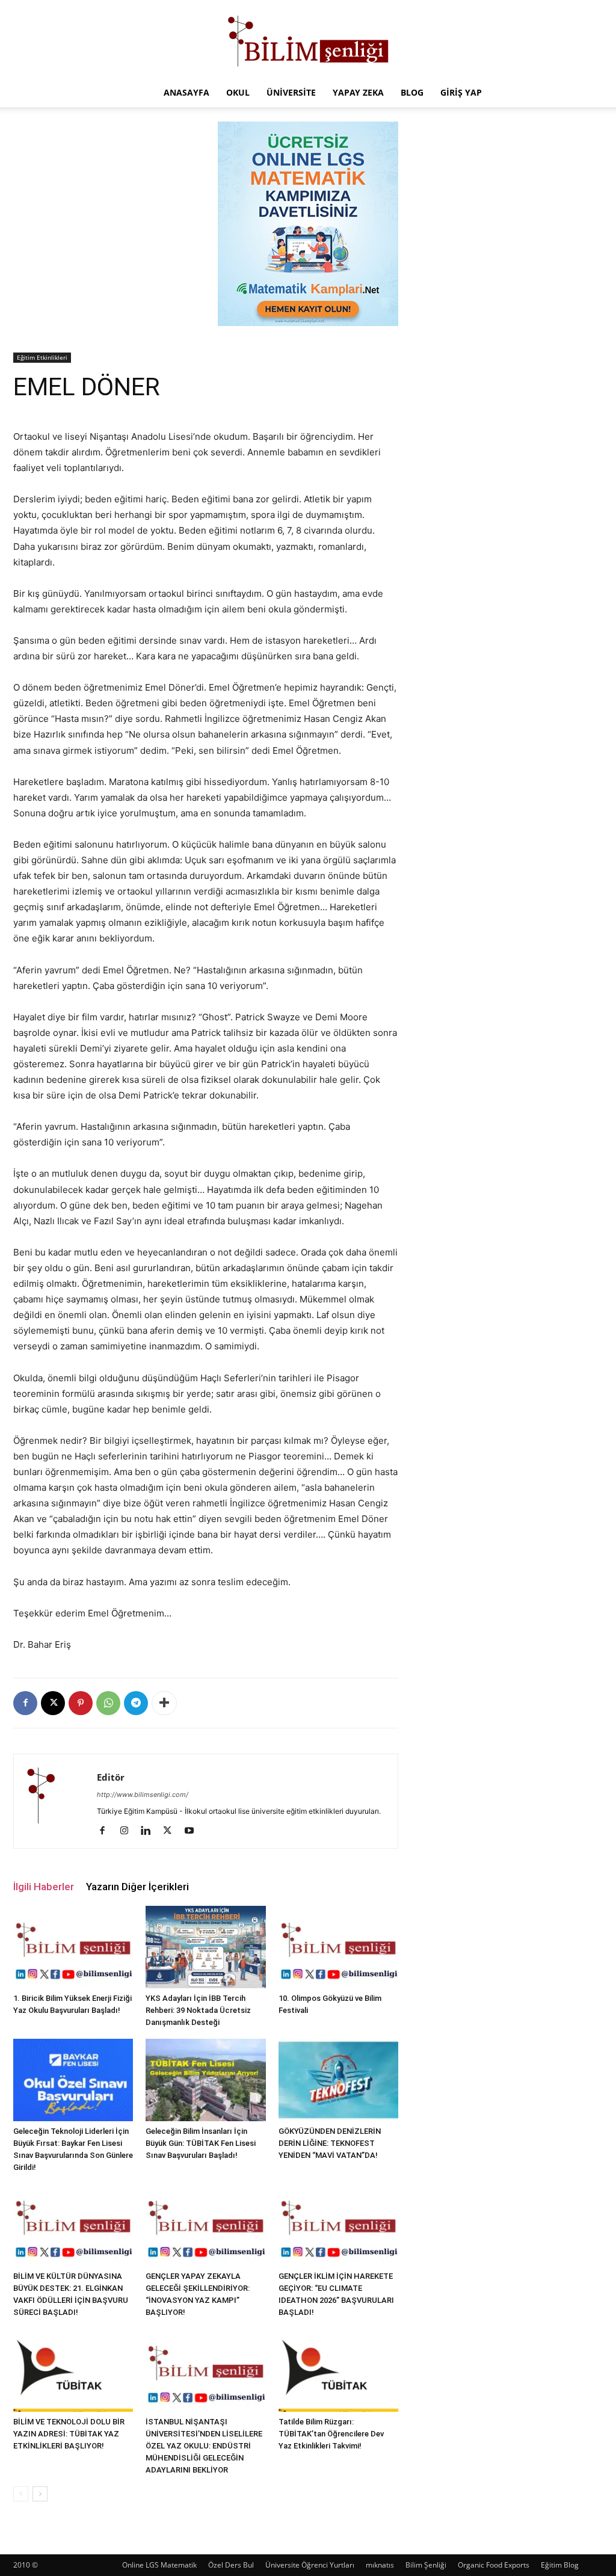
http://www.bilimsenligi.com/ (143, 1795)
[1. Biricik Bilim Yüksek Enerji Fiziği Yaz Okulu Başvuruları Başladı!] (73, 1947)
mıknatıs (380, 2565)
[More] (164, 1703)
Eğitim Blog (560, 2565)
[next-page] (40, 2494)
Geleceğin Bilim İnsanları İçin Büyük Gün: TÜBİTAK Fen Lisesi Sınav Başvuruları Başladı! (201, 2143)
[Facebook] (25, 1703)
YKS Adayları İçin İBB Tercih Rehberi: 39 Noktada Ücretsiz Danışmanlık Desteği (198, 2010)
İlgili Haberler (44, 1887)
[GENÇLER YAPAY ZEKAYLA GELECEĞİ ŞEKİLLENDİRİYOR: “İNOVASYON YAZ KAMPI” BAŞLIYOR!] (205, 2225)
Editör (111, 1777)
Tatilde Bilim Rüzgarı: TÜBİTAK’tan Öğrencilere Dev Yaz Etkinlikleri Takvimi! (331, 2434)
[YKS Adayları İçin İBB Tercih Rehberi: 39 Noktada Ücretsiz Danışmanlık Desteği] (205, 1947)
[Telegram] (136, 1703)
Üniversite (291, 92)
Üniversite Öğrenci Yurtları (310, 2565)
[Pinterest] (81, 1703)
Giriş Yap (461, 92)
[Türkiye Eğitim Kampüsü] (308, 40)
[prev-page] (21, 2494)
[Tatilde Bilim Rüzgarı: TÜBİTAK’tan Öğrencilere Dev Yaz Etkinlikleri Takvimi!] (338, 2370)
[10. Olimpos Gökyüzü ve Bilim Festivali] (338, 1947)
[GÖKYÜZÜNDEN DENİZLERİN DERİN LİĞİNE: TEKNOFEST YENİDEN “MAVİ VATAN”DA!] (338, 2080)
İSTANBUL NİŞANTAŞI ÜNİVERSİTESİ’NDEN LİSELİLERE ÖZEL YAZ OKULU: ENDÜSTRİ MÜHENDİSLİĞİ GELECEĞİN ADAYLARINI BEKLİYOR (204, 2446)
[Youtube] (193, 1831)
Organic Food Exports (494, 2565)
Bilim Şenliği (426, 2565)
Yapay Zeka (358, 92)
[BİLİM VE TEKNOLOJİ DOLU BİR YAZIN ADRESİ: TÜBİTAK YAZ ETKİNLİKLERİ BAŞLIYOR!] (73, 2370)
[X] (53, 1703)
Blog (412, 92)
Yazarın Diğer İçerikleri (137, 1887)
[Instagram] (128, 1831)
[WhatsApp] (108, 1703)
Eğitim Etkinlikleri (42, 357)
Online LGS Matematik (159, 2565)
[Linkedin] (150, 1831)
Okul (238, 92)
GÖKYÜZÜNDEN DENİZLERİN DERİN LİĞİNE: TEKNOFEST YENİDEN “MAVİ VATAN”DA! (330, 2143)
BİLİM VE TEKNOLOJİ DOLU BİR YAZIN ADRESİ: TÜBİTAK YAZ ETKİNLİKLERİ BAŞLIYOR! (69, 2434)
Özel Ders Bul (231, 2565)
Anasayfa (186, 92)
